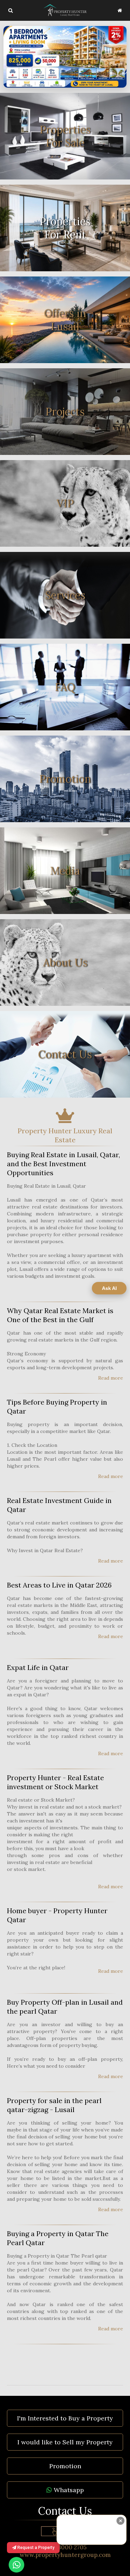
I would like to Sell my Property (65, 2442)
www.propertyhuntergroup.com (65, 2555)
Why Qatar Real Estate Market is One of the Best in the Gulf (60, 1315)
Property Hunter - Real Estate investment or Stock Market (55, 1782)
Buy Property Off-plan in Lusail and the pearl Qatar (65, 2007)
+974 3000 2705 (65, 2547)
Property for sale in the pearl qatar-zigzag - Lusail (54, 2105)
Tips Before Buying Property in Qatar (57, 1406)
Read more (111, 1378)
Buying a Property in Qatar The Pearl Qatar (58, 2238)
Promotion (65, 2466)
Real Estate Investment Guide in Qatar (59, 1505)
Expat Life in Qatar (38, 1667)
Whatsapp (68, 2490)
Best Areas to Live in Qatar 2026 (59, 1585)
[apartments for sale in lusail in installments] (65, 57)
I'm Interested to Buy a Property (65, 2418)
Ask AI (109, 1288)
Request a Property (35, 2548)
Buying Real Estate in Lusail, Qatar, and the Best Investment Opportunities (63, 1164)
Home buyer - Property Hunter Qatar (57, 1915)
